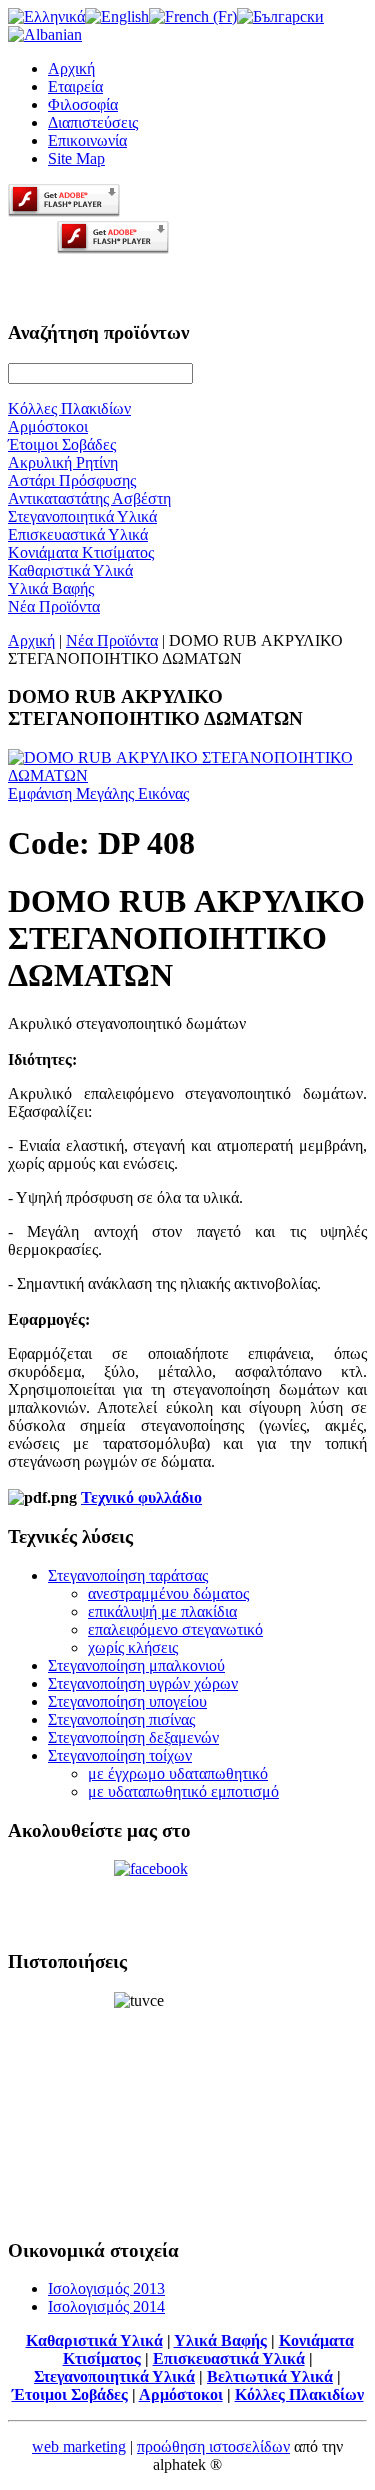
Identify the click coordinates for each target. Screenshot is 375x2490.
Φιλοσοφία (83, 104)
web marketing (79, 2446)
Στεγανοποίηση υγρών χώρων (143, 1683)
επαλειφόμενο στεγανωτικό (175, 1629)
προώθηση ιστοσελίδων (213, 2446)
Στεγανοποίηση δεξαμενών (133, 1737)
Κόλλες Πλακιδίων (299, 2394)
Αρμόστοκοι (181, 2394)
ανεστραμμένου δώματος (168, 1593)
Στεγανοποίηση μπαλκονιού (136, 1665)
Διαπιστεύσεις (93, 122)
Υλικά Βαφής (220, 2340)
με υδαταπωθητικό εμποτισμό (183, 1791)
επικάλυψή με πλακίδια (162, 1611)
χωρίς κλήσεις (133, 1647)
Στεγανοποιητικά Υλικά (114, 2376)
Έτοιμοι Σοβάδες (70, 2394)
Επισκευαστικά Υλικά (229, 2358)
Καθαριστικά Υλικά (94, 2340)
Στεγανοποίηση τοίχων (120, 1755)
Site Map (76, 158)
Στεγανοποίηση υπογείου (127, 1701)
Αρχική (71, 68)
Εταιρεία (75, 86)
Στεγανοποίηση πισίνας (121, 1719)
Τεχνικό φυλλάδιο (141, 1497)
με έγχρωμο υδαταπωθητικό (178, 1773)
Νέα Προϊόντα (112, 640)
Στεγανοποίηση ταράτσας (128, 1575)
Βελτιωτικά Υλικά (270, 2376)
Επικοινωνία (87, 140)
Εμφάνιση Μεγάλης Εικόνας (98, 793)
